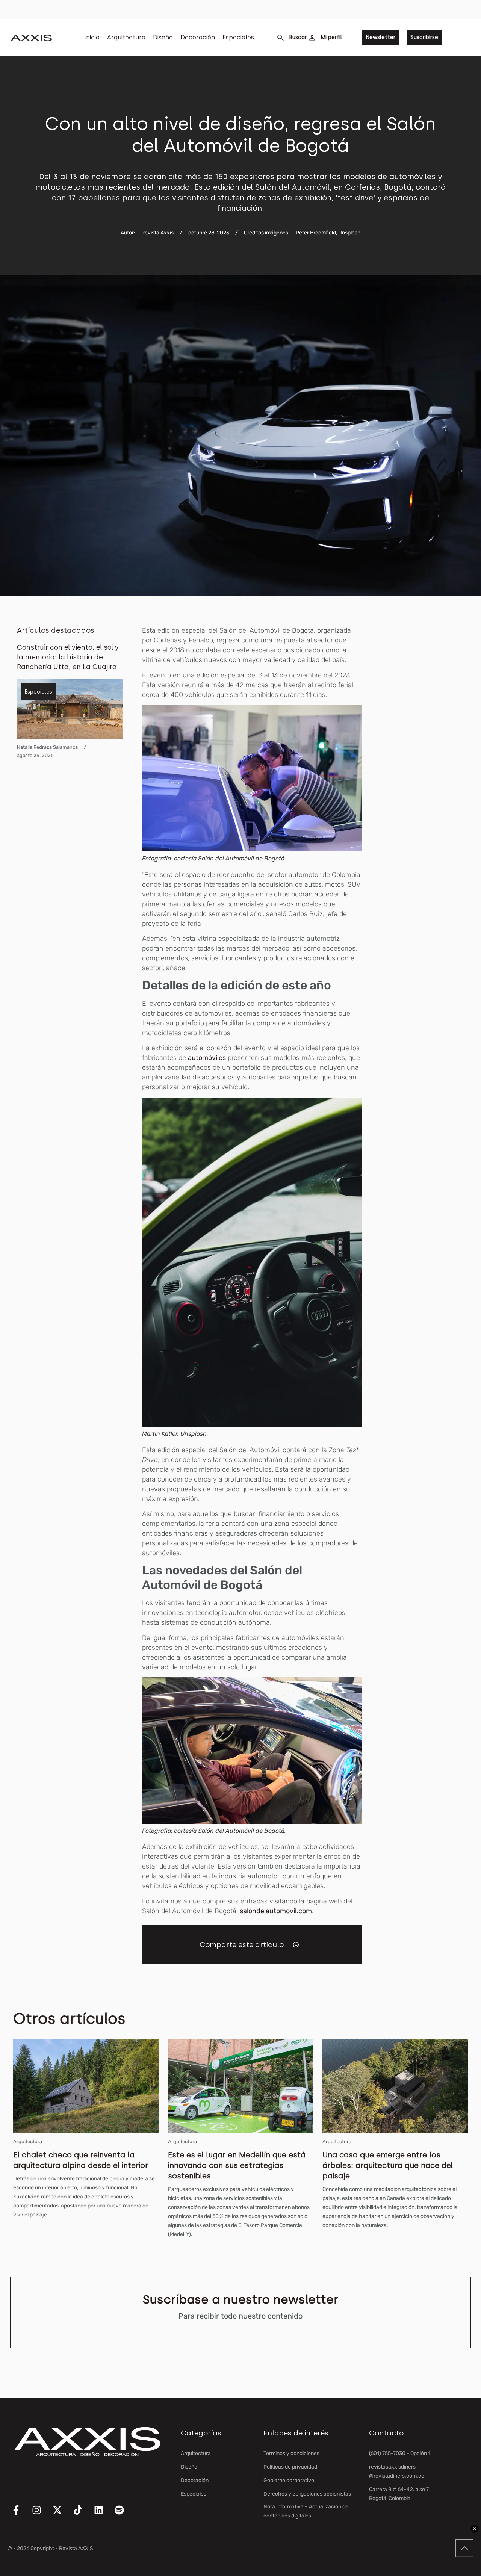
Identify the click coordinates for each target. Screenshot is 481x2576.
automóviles (207, 1058)
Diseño (163, 37)
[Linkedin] (103, 2515)
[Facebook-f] (21, 2515)
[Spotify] (124, 2515)
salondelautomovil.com (276, 1911)
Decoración (198, 37)
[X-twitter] (62, 2515)
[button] (296, 1945)
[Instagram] (41, 2515)
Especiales (238, 37)
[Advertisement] (431, 738)
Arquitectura (126, 37)
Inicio (92, 37)
